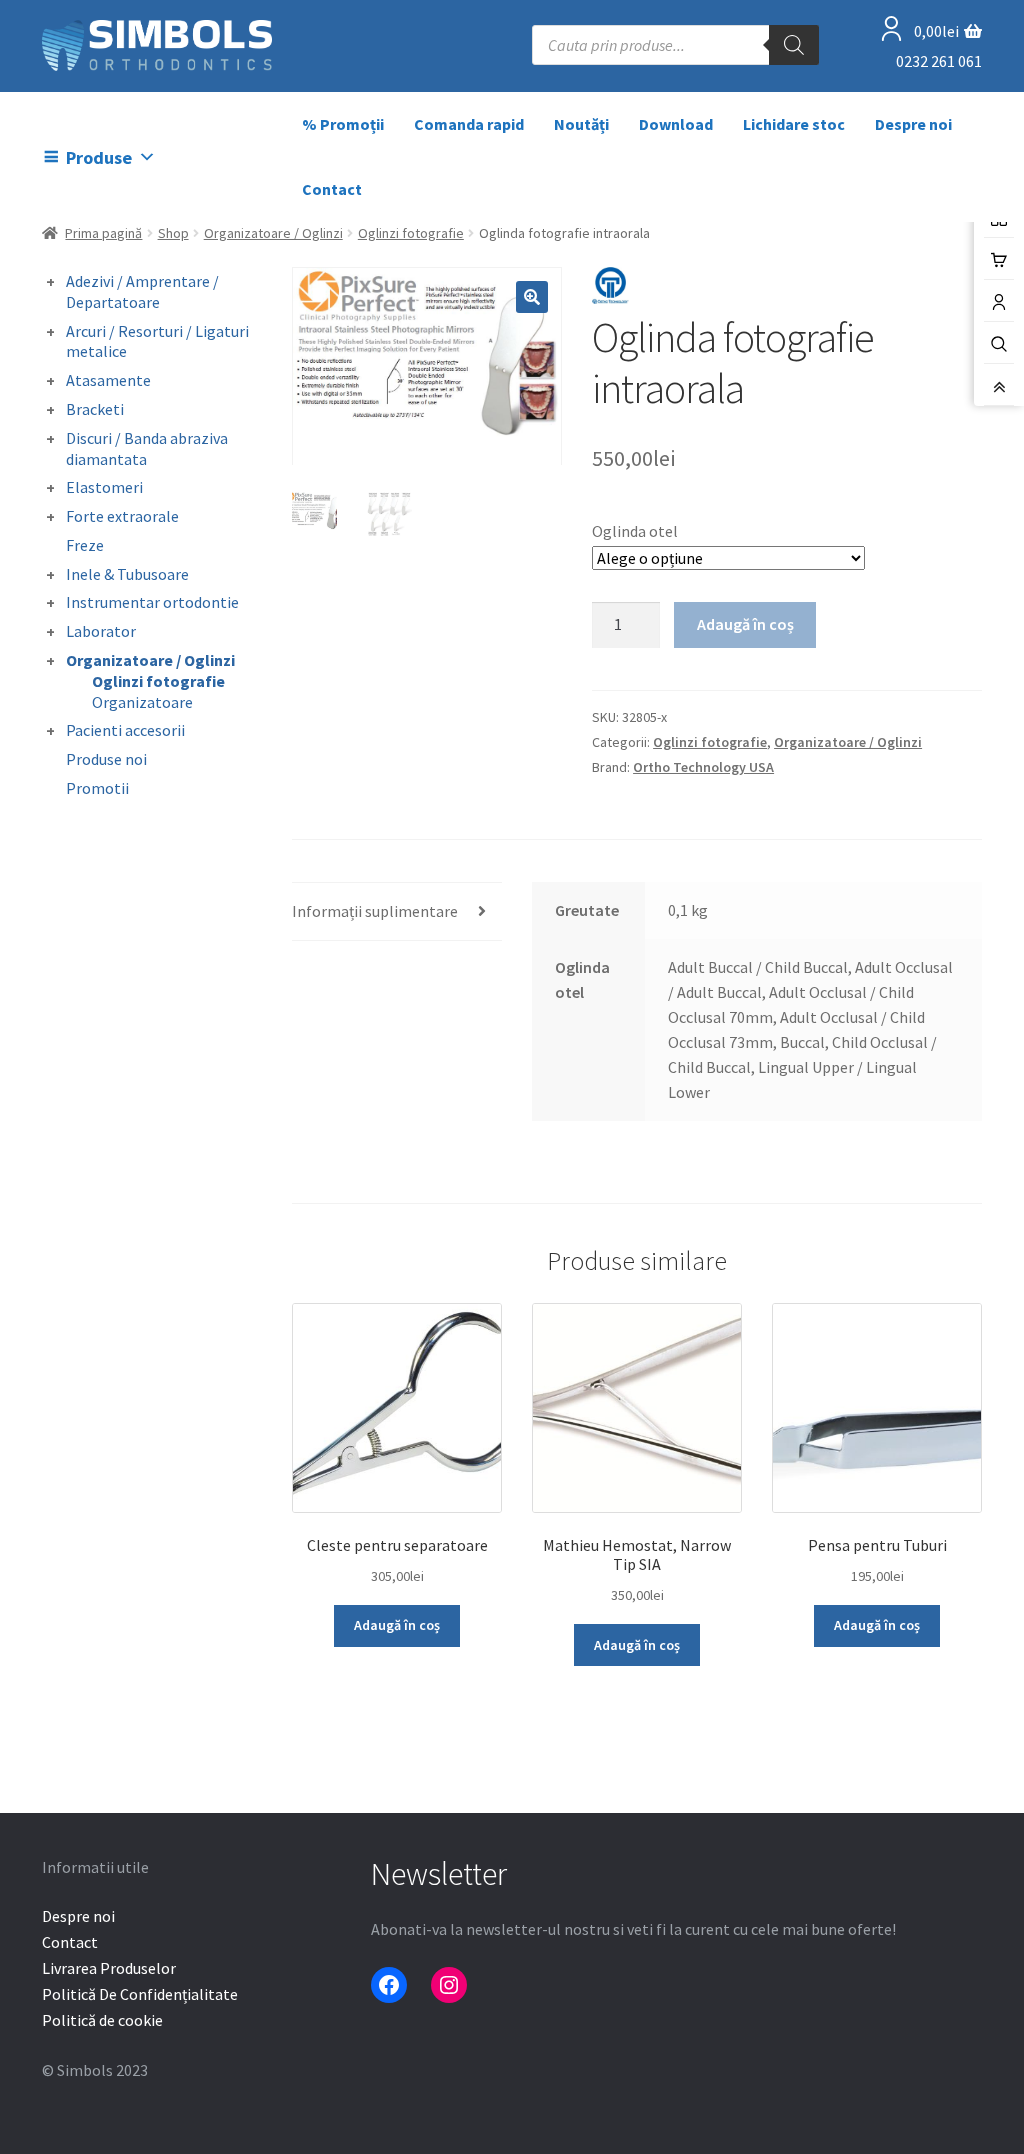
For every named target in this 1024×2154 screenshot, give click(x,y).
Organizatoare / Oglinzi (273, 233)
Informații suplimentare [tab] (375, 911)
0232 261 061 (939, 61)
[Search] (794, 45)
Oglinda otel (635, 531)
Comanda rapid (469, 124)
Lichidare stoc (794, 124)
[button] (532, 297)
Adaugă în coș (745, 624)
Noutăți (581, 124)
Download (676, 124)
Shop (173, 233)
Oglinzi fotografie (411, 233)
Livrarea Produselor (109, 1968)
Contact (332, 189)
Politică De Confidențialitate (140, 1994)
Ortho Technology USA (703, 767)
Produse (99, 157)
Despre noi (913, 124)
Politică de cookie (102, 2020)
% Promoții (343, 124)
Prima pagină (103, 233)
